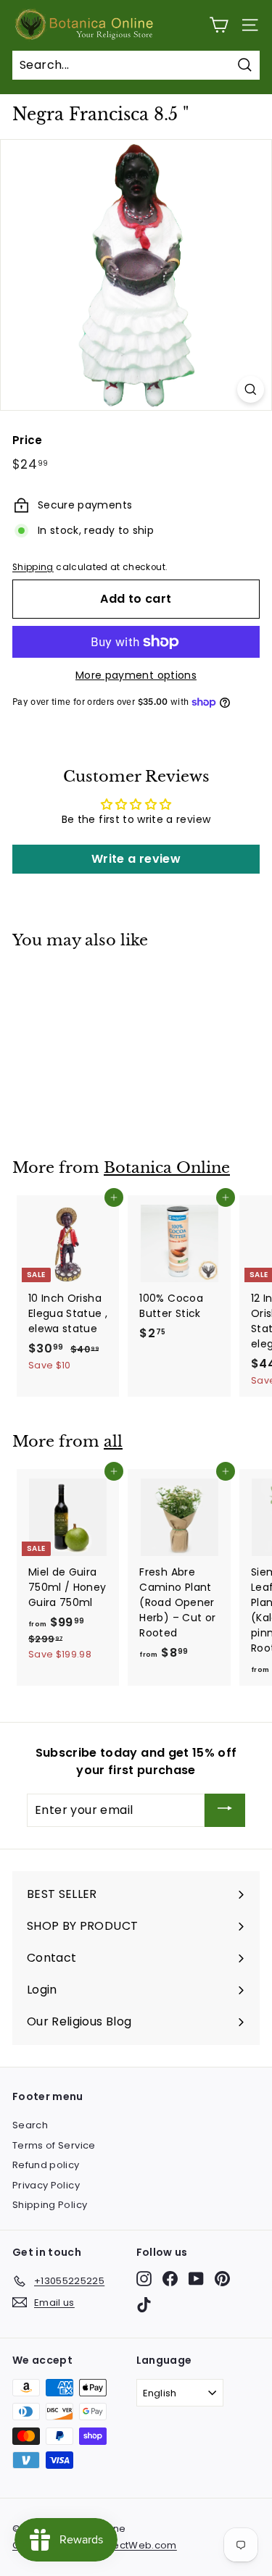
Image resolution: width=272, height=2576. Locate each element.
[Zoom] (251, 389)
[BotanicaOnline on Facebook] (170, 2279)
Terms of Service (54, 2145)
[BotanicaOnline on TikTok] (144, 2305)
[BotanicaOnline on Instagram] (144, 2279)
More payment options (136, 675)
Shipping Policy (50, 2205)
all (113, 1442)
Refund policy (46, 2165)
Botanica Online (167, 1168)
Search (30, 2125)
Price (28, 440)
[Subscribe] (225, 1811)
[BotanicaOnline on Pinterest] (222, 2279)
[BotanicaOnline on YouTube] (196, 2279)
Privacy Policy (46, 2185)
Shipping (33, 567)
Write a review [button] (136, 859)
